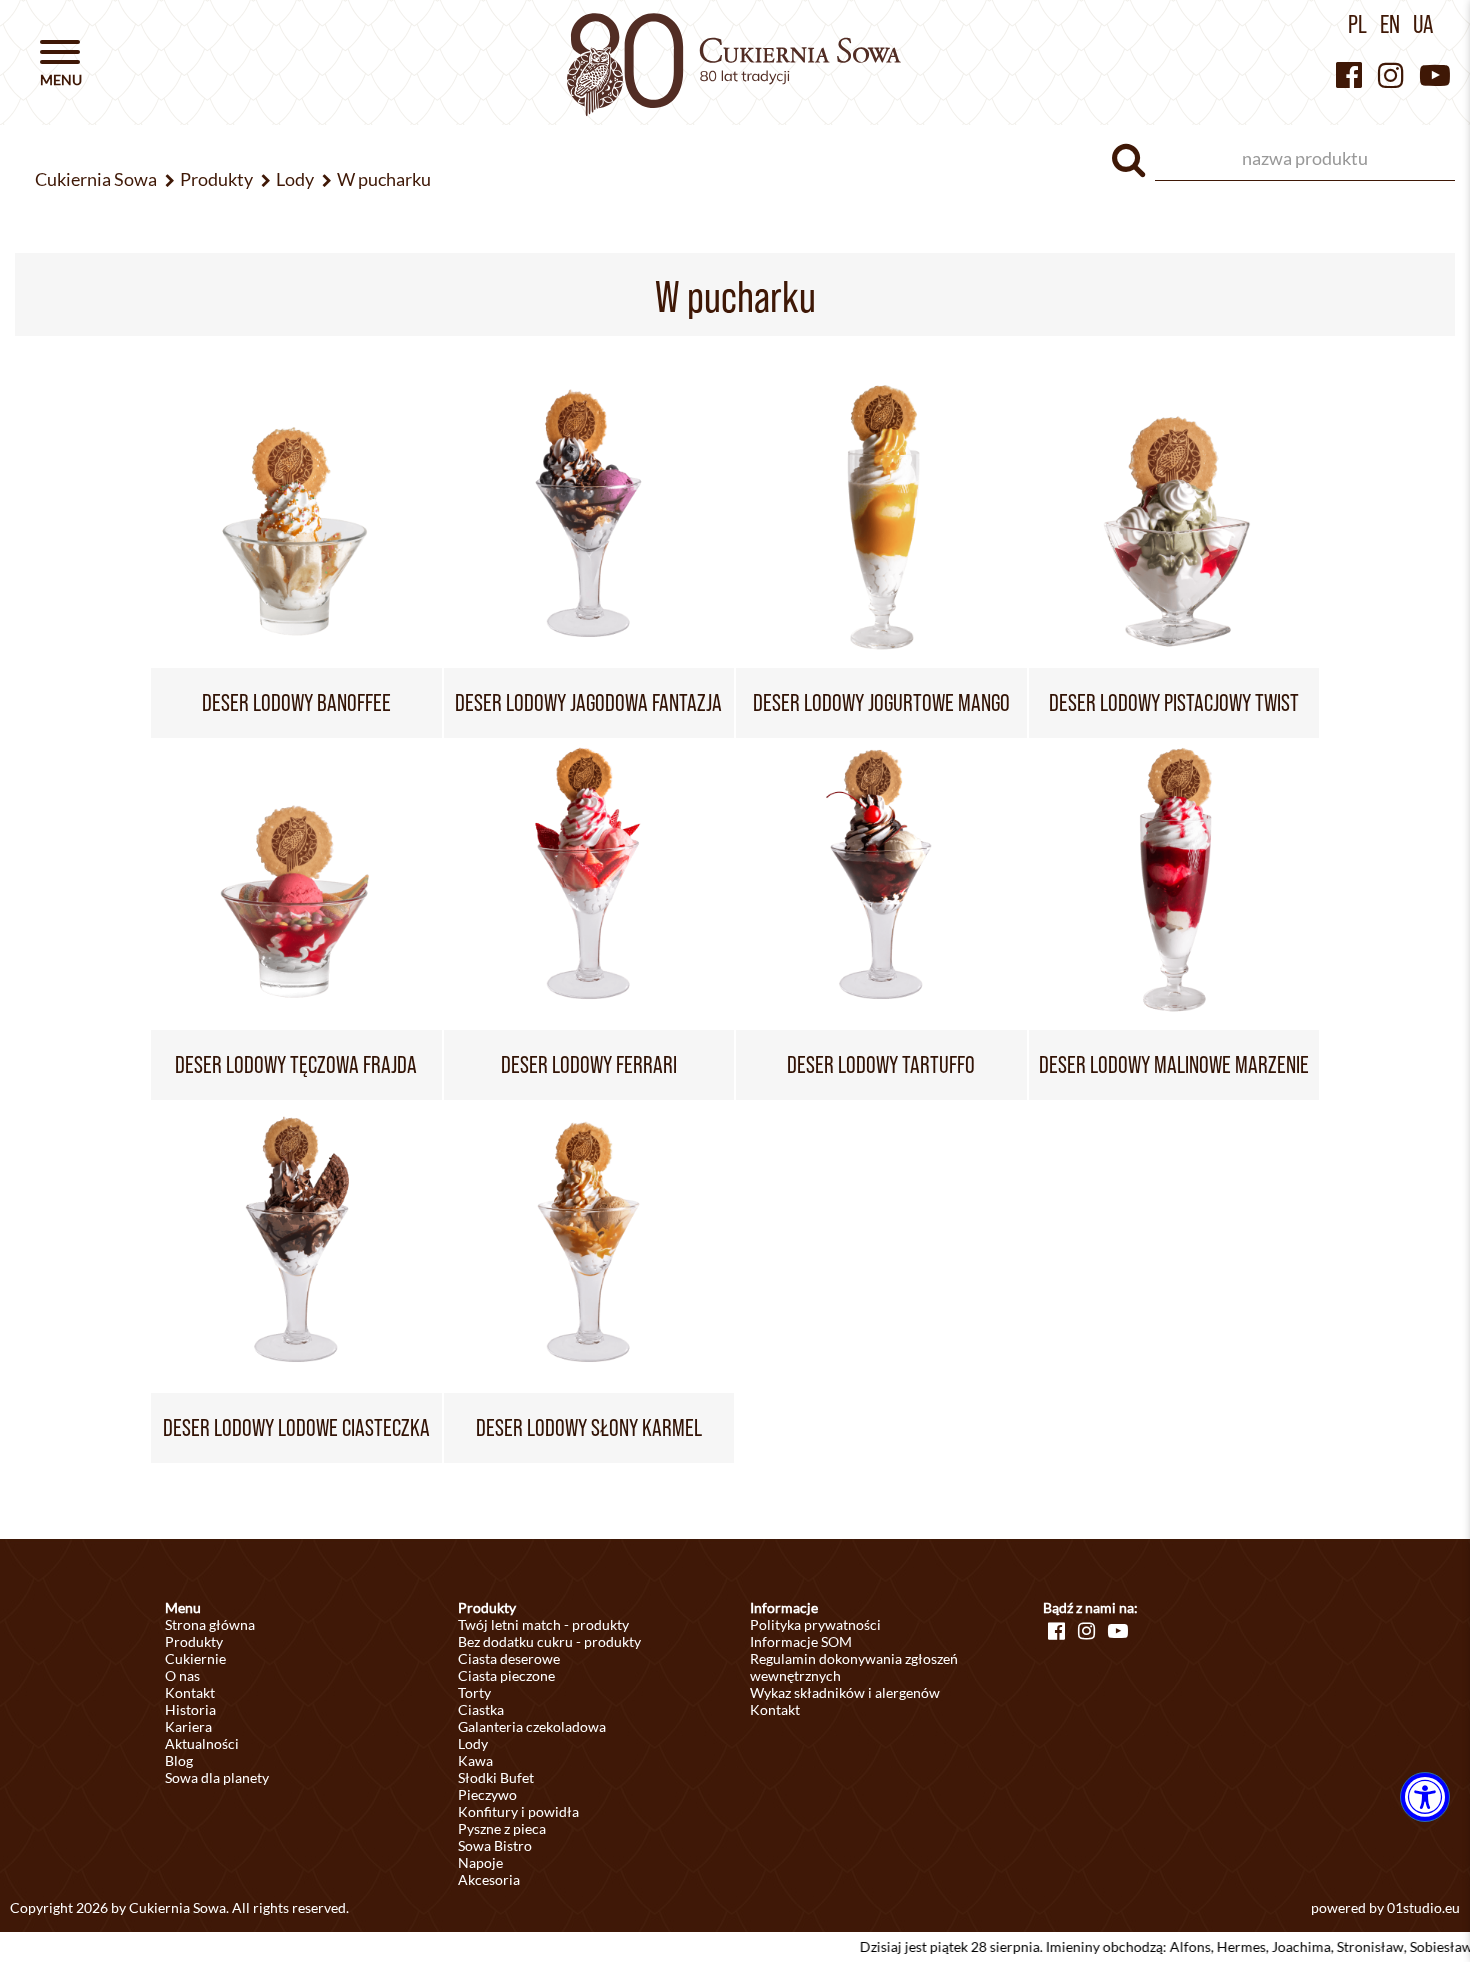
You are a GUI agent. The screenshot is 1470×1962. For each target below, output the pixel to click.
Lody (473, 1743)
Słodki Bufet (496, 1777)
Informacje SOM (801, 1641)
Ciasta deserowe (509, 1658)
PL (1357, 24)
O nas (182, 1675)
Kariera (188, 1726)
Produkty (194, 1641)
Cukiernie (195, 1658)
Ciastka (481, 1709)
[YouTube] (1435, 74)
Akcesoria (489, 1879)
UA (1423, 24)
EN (1390, 24)
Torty (474, 1692)
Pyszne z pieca (502, 1828)
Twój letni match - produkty (543, 1624)
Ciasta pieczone (506, 1675)
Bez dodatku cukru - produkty (549, 1641)
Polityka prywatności (815, 1624)
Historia (190, 1709)
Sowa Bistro (495, 1845)
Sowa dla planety (217, 1777)
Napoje (480, 1862)
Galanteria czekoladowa (532, 1726)
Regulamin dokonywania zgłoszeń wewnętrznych (854, 1667)
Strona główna (210, 1624)
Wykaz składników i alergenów (845, 1692)
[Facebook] (1349, 74)
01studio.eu (1423, 1907)
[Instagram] (1391, 74)
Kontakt (190, 1692)
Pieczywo (487, 1794)
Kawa (475, 1760)
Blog (179, 1760)
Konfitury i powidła (518, 1811)
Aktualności (202, 1743)
